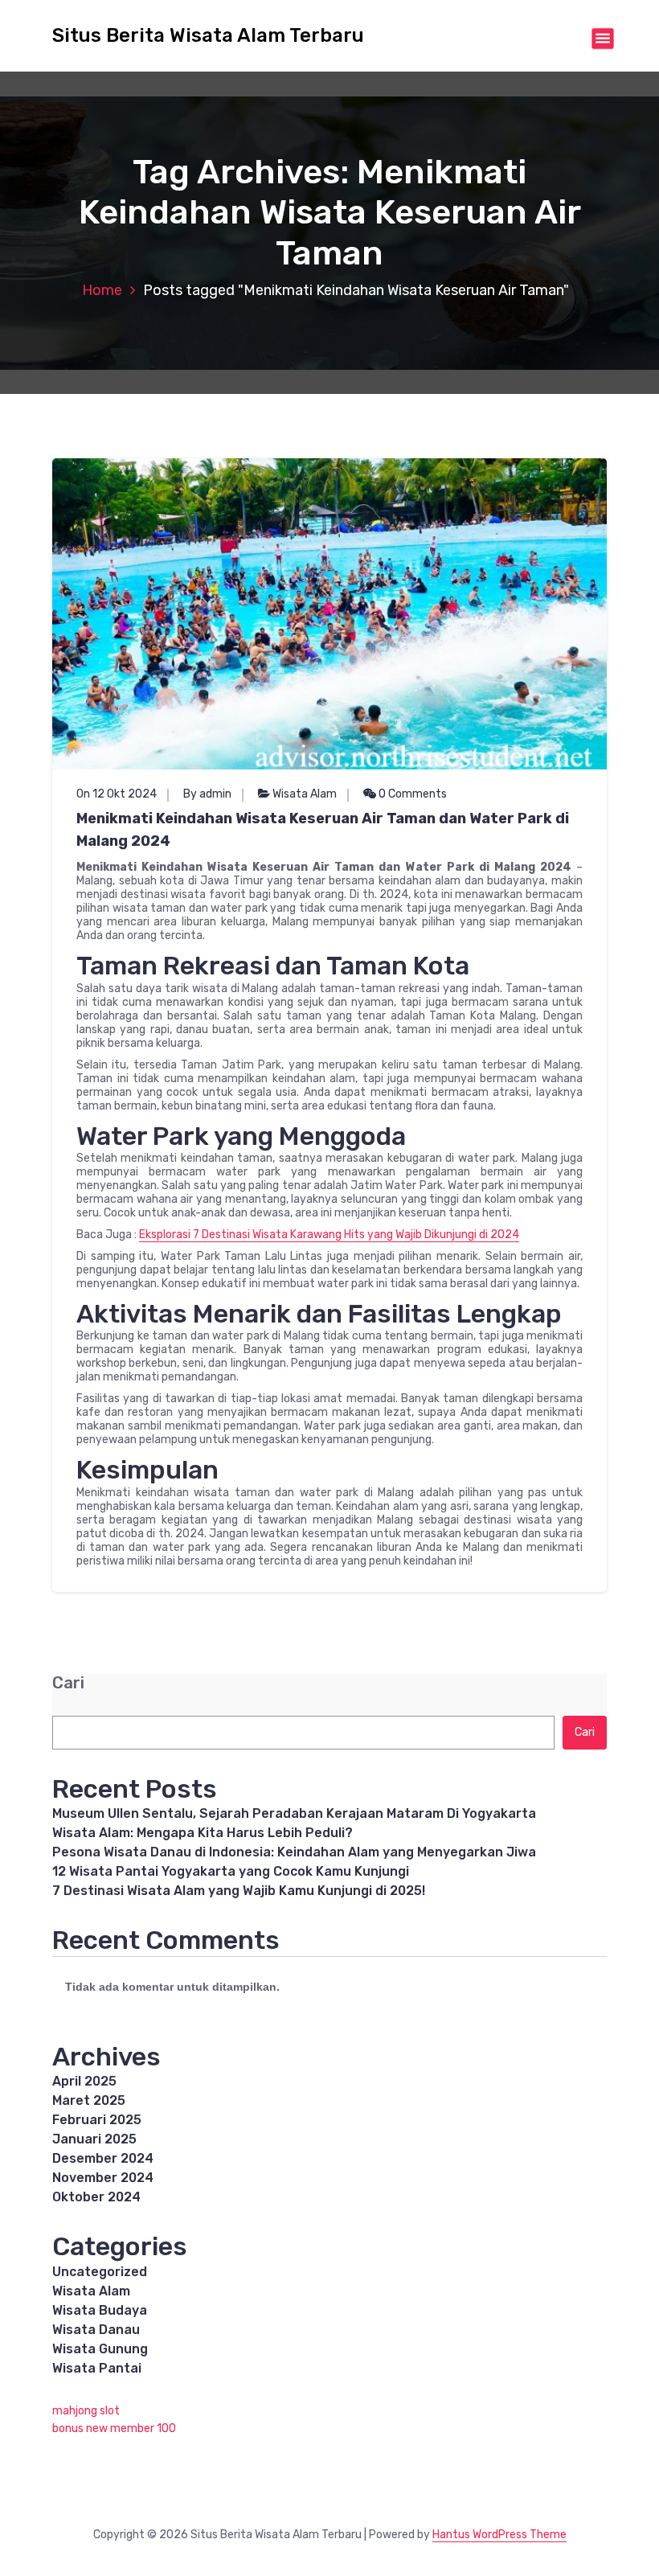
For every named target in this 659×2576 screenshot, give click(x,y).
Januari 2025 (94, 2139)
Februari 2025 (97, 2120)
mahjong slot (86, 2411)
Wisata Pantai (97, 2368)
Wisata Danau (96, 2330)
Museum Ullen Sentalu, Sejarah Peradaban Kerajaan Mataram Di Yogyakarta (294, 1813)
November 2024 (103, 2178)
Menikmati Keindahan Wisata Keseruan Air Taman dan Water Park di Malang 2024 (323, 830)
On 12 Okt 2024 (117, 794)
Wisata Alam (305, 794)
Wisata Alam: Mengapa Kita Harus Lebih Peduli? (203, 1833)
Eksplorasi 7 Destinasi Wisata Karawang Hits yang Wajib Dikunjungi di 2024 (329, 1235)
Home (102, 290)
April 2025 (84, 2081)
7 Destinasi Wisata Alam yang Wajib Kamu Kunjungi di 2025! (239, 1891)
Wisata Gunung (100, 2349)
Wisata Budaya (100, 2310)
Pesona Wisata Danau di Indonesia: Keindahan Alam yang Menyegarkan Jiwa (294, 1852)
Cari (68, 1683)
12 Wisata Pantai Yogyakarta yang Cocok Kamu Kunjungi (231, 1871)
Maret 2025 (89, 2100)
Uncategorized (100, 2272)
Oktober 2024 (96, 2197)
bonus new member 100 (114, 2428)
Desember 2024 (103, 2158)
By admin (207, 794)
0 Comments (411, 794)
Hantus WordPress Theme (499, 2535)
